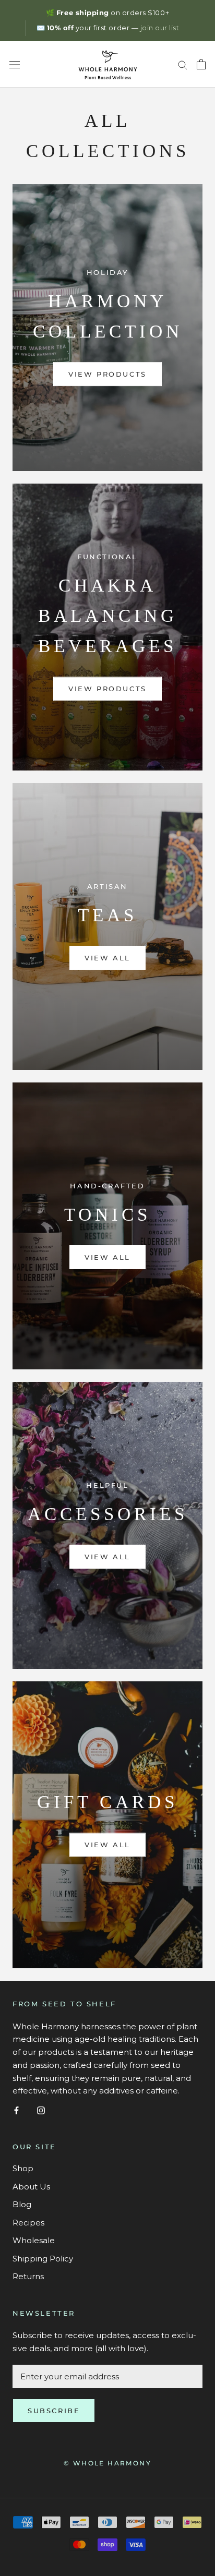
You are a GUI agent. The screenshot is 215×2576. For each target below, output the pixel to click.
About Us (31, 2187)
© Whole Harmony (107, 2463)
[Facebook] (16, 2110)
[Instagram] (41, 2110)
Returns (28, 2276)
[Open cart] (201, 64)
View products (107, 374)
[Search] (183, 65)
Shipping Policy (43, 2259)
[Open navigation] (15, 64)
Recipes (28, 2223)
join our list (160, 28)
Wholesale (34, 2240)
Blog (22, 2204)
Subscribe (54, 2411)
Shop (23, 2168)
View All (107, 958)
